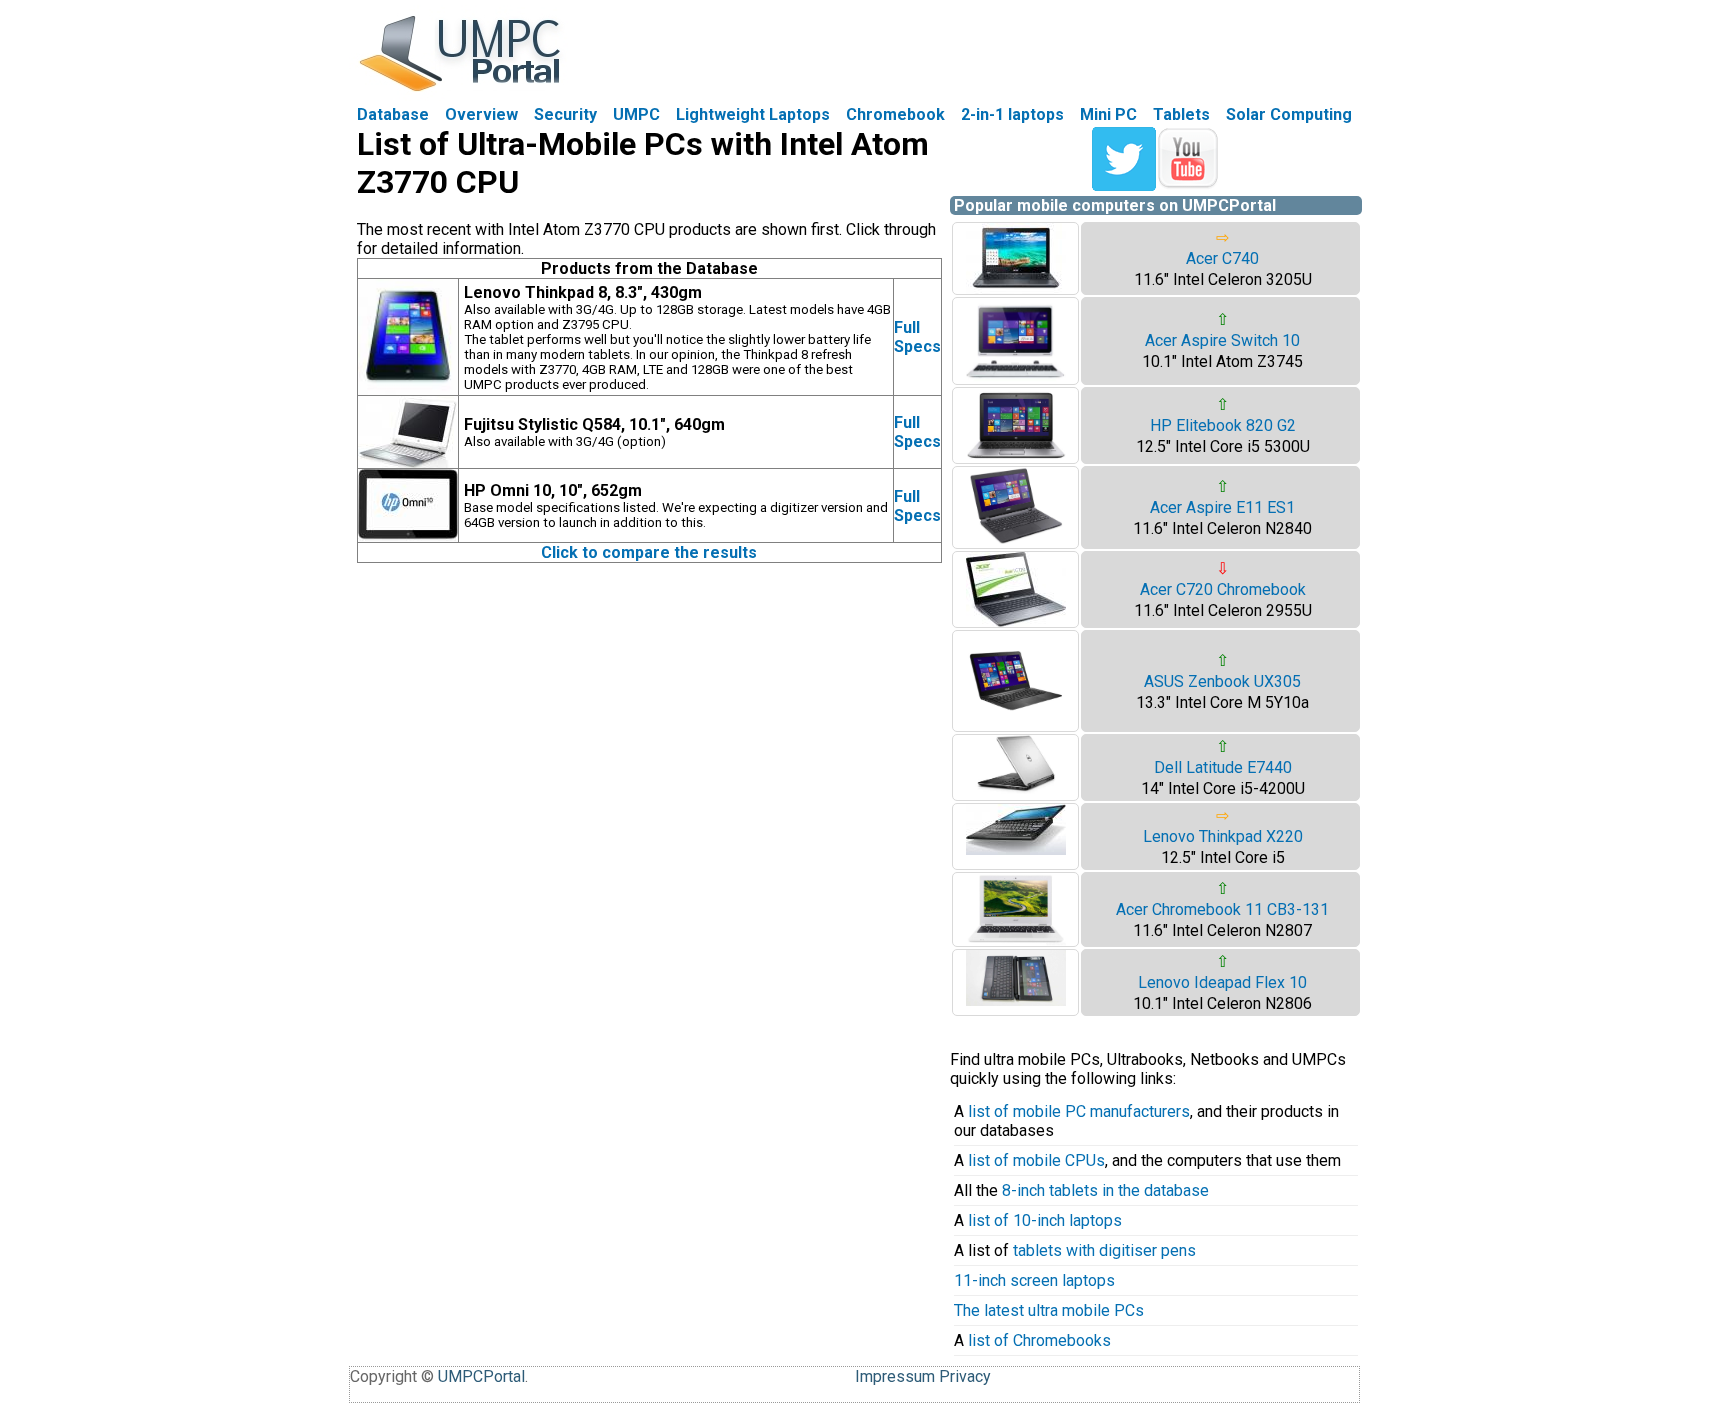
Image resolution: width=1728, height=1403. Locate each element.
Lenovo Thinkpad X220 (1223, 836)
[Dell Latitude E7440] (1016, 788)
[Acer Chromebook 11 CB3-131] (1016, 940)
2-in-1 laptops (1012, 114)
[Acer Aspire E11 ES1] (1016, 542)
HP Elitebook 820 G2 (1223, 425)
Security (565, 114)
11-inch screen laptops (1034, 1280)
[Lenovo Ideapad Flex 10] (1016, 1000)
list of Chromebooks (1039, 1340)
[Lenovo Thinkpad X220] (1016, 849)
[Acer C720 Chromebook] (1016, 621)
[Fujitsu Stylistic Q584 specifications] (408, 462)
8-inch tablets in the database (1105, 1190)
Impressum (895, 1376)
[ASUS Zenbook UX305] (1016, 725)
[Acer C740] (1016, 288)
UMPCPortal (481, 1376)
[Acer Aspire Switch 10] (1016, 378)
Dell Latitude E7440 (1223, 767)
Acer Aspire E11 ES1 (1222, 507)
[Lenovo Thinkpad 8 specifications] (408, 389)
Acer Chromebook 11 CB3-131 (1222, 909)
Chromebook (895, 114)
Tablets (1181, 114)
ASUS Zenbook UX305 (1222, 681)
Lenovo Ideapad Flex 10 (1222, 982)
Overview (481, 114)
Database (393, 114)
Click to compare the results (649, 552)
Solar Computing (1289, 114)
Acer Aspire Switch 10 (1222, 340)
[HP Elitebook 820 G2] (1016, 457)
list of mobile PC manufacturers (1079, 1111)
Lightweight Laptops (753, 114)
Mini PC (1108, 114)
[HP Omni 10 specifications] (408, 536)
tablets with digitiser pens (1104, 1250)
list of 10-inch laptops (1045, 1220)
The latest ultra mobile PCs (1049, 1310)
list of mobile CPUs (1036, 1160)
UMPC (636, 114)
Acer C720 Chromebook (1223, 589)
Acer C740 (1222, 258)
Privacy (965, 1376)
